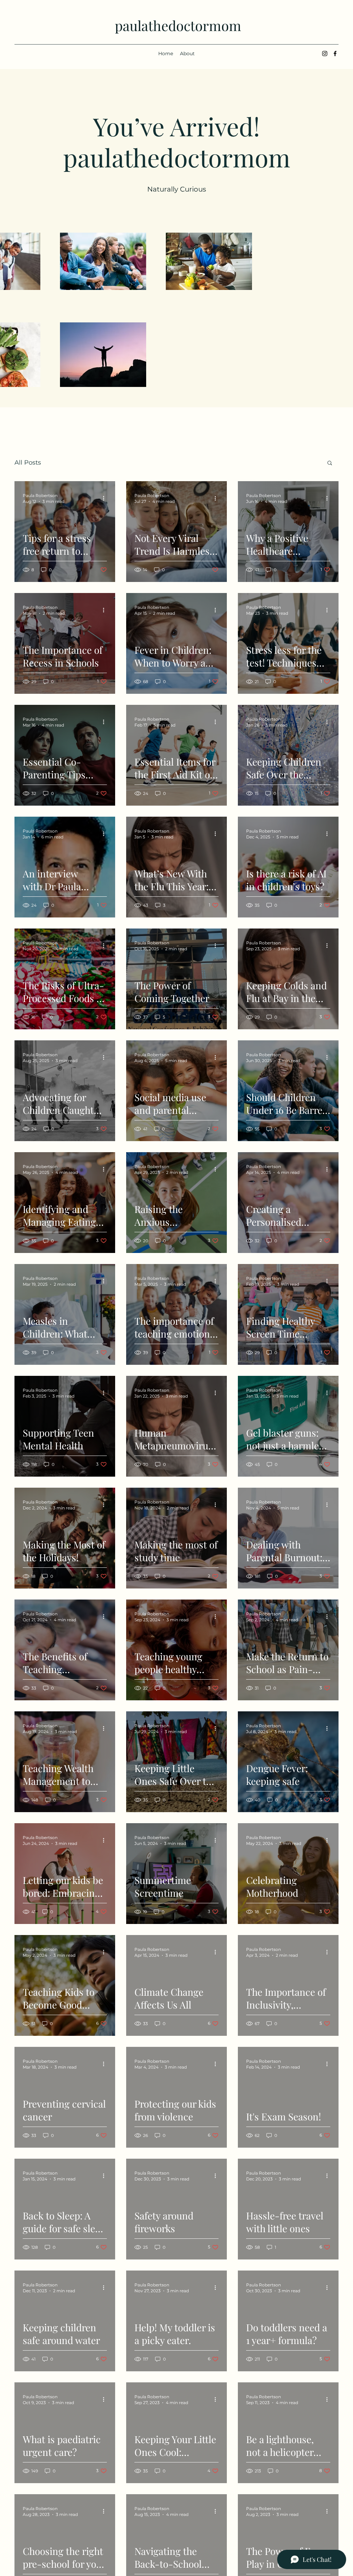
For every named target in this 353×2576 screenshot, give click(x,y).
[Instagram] (325, 54)
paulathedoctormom (178, 25)
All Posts (28, 463)
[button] (330, 463)
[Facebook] (335, 54)
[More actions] (106, 498)
